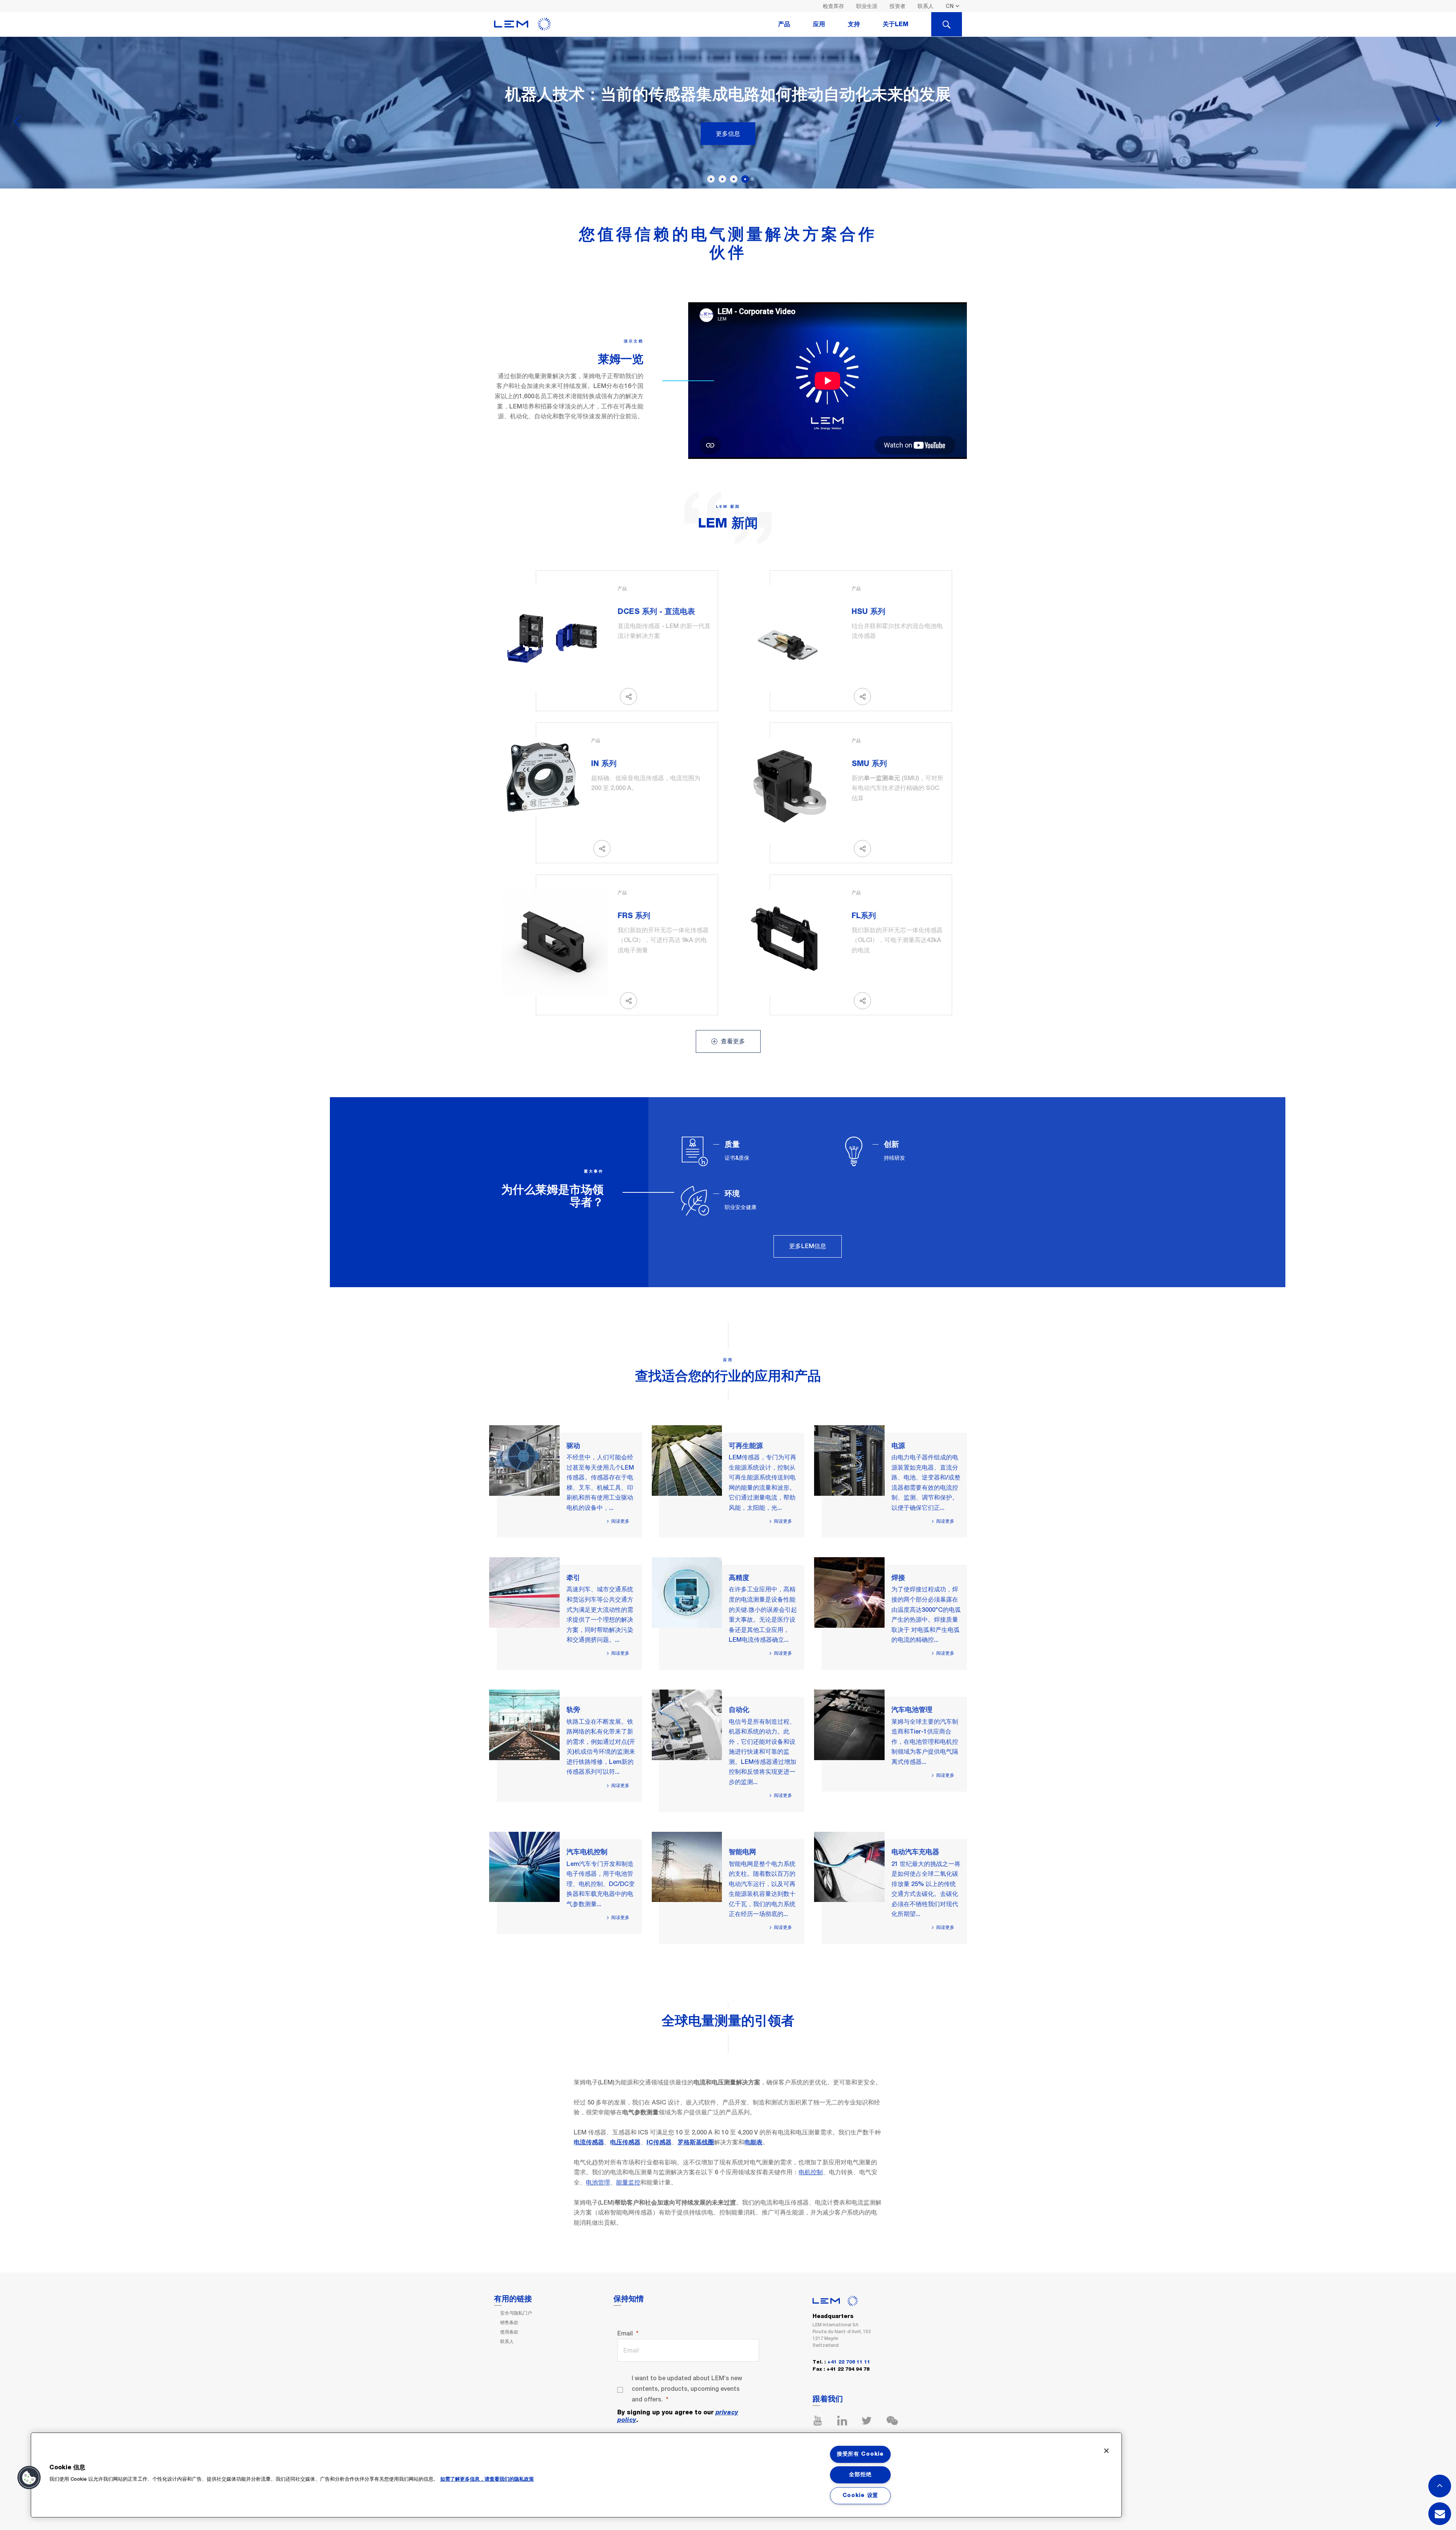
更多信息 (728, 133)
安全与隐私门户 (516, 2313)
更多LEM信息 (808, 1246)
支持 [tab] (854, 24)
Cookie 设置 (860, 2495)
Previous (17, 119)
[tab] (947, 24)
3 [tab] (734, 179)
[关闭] (1106, 2451)
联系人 (926, 6)
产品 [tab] (784, 24)
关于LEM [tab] (896, 24)
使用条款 (509, 2332)
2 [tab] (722, 179)
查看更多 (732, 1041)
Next (1439, 119)
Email (625, 2333)
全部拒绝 (860, 2475)
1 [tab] (711, 179)
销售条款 (509, 2323)
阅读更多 (620, 1521)
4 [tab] (745, 179)
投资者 (897, 6)
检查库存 (833, 6)
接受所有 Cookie (860, 2454)
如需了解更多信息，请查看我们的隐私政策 (487, 2479)
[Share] (628, 696)
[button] (29, 2478)
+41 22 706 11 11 (849, 2362)
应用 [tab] (819, 24)
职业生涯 (867, 6)
